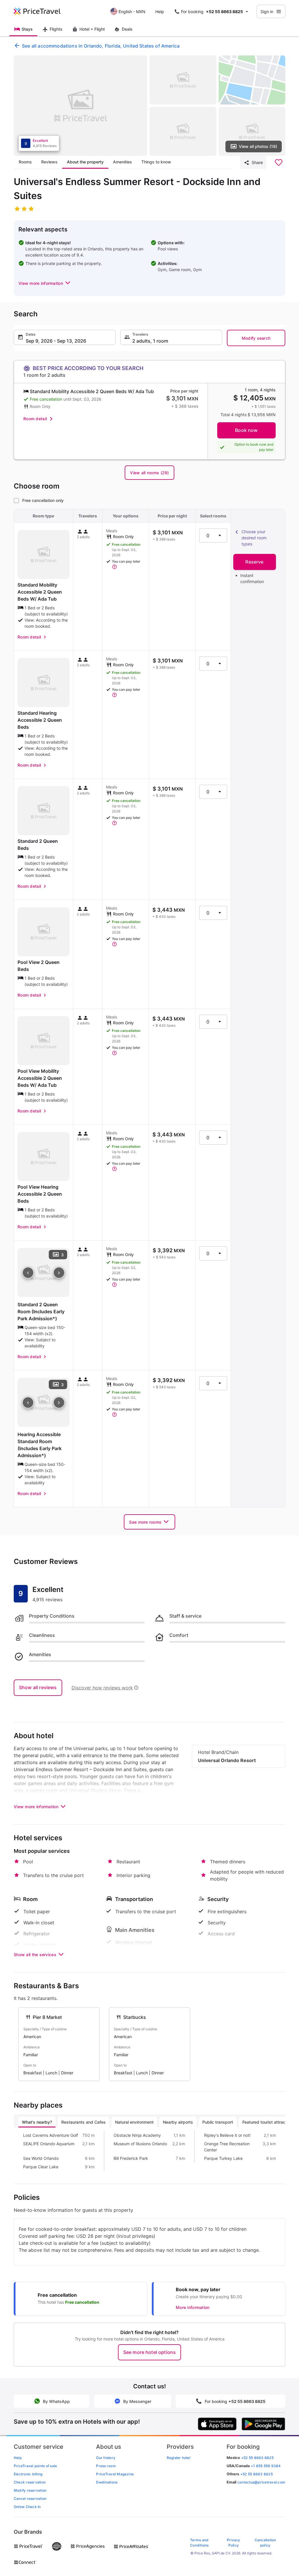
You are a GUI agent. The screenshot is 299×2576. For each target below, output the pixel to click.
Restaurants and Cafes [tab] (84, 2122)
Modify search (256, 338)
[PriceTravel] (41, 11)
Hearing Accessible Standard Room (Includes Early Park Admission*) (40, 1445)
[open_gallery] (80, 106)
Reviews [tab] (49, 162)
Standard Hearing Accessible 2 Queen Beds (40, 720)
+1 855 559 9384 (266, 2466)
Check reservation (30, 2482)
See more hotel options (150, 2352)
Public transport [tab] (218, 2122)
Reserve (254, 562)
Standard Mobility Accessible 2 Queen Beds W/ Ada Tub (40, 592)
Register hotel (179, 2458)
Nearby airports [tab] (178, 2122)
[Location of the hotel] (252, 80)
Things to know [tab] (156, 162)
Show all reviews (38, 1687)
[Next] (59, 1273)
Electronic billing (28, 2474)
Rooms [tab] (25, 162)
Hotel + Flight (92, 29)
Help (160, 12)
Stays (27, 29)
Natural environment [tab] (134, 2122)
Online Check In (27, 2507)
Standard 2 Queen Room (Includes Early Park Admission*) (41, 1311)
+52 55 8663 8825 (257, 2474)
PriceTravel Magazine (115, 2474)
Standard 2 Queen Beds (38, 845)
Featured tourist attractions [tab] (268, 2122)
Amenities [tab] (122, 162)
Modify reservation (30, 2490)
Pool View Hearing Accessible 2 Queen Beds (40, 1194)
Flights (56, 29)
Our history (106, 2458)
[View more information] (114, 567)
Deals (127, 29)
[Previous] (28, 1273)
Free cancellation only (43, 500)
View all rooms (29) (149, 473)
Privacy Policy (234, 2543)
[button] (45, 283)
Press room (106, 2466)
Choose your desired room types (254, 538)
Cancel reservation (30, 2499)
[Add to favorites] (279, 163)
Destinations (107, 2482)
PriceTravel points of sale (35, 2466)
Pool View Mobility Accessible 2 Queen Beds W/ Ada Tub (40, 1078)
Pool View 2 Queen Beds (39, 966)
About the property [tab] (85, 162)
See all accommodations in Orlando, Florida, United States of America (101, 46)
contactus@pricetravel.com (261, 2482)
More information (193, 2307)
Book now (246, 430)
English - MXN (132, 12)
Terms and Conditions (199, 2543)
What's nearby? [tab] (37, 2122)
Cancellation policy (265, 2543)
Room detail (35, 419)
